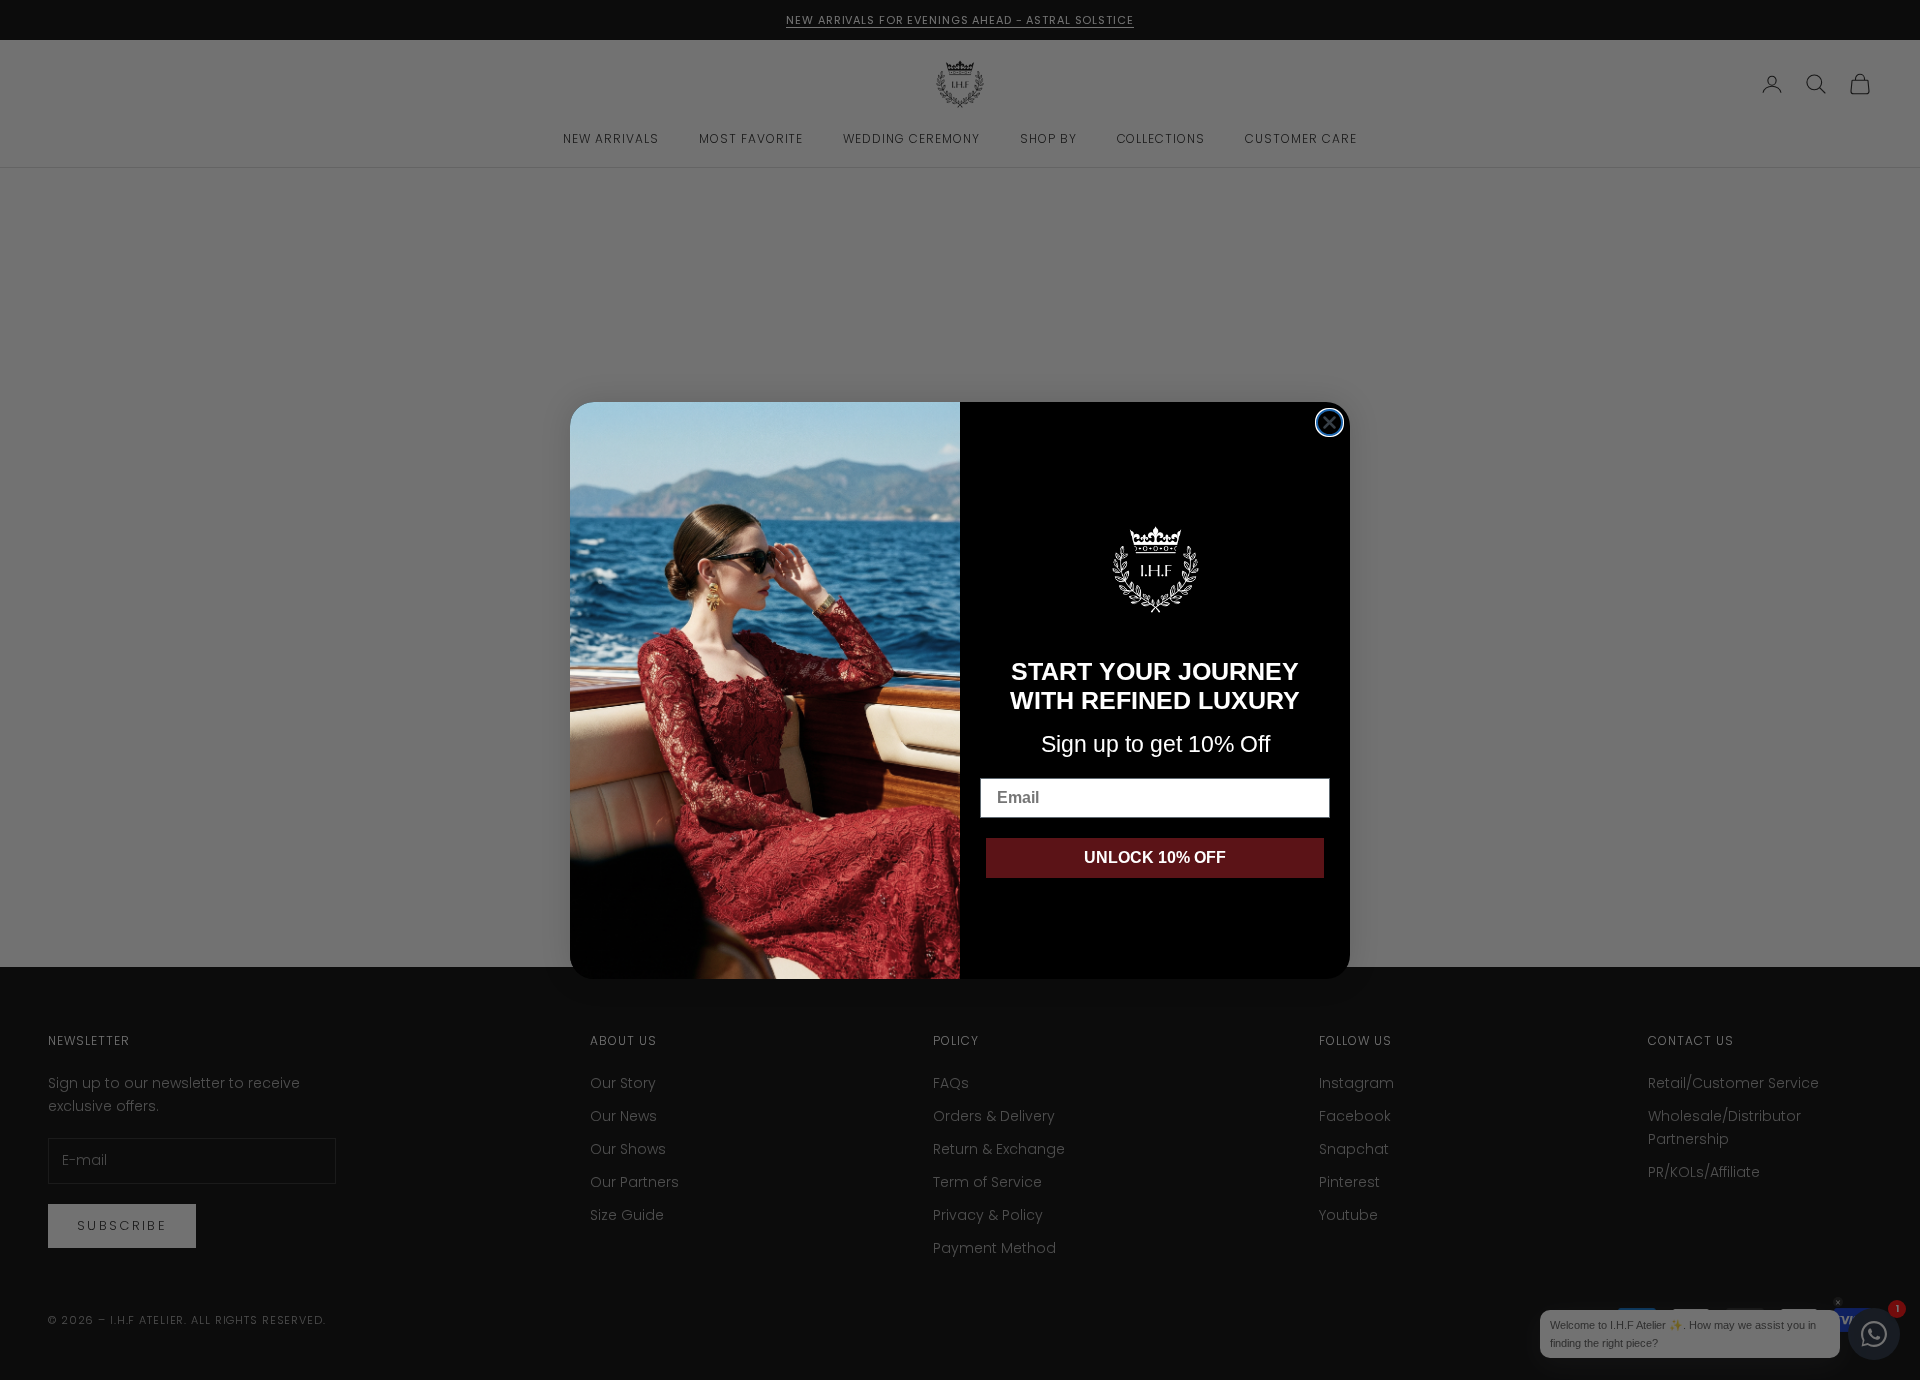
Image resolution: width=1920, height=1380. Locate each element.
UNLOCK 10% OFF (1155, 857)
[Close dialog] (1329, 422)
